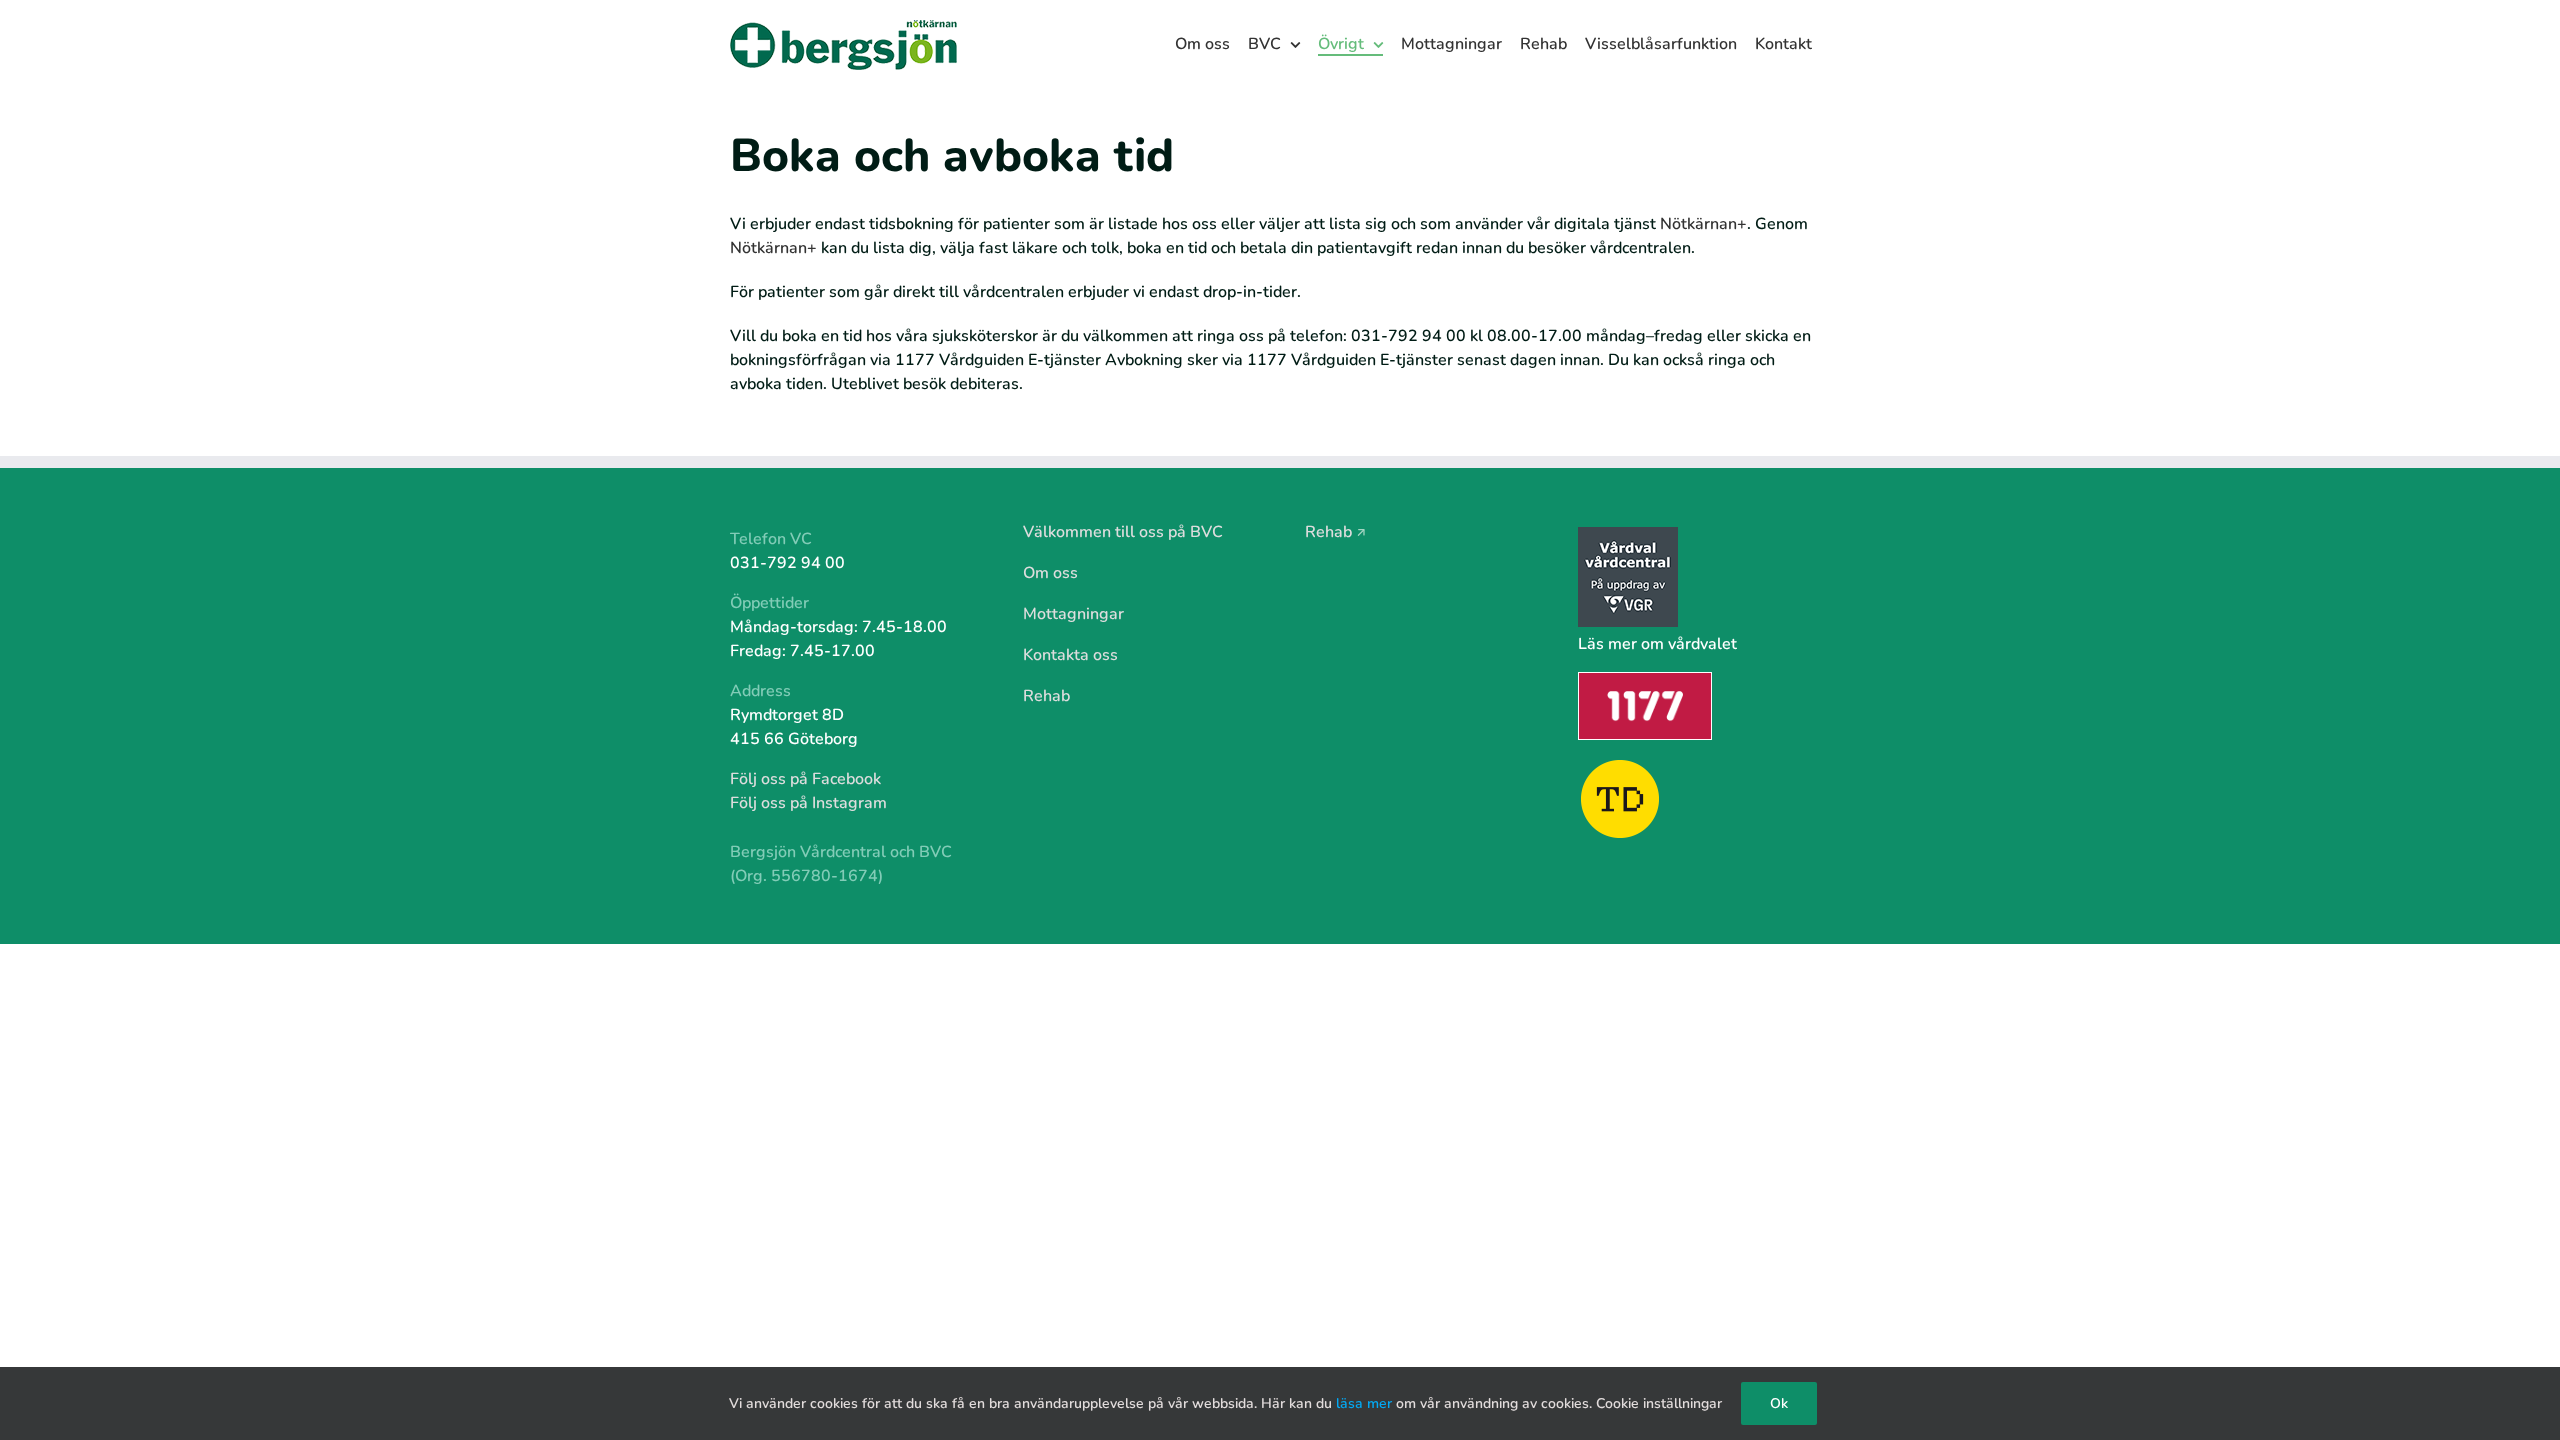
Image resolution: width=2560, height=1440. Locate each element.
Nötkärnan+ (1703, 224)
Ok (1779, 1403)
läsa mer (1364, 1403)
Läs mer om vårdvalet (1657, 644)
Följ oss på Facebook (805, 779)
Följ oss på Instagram (808, 803)
